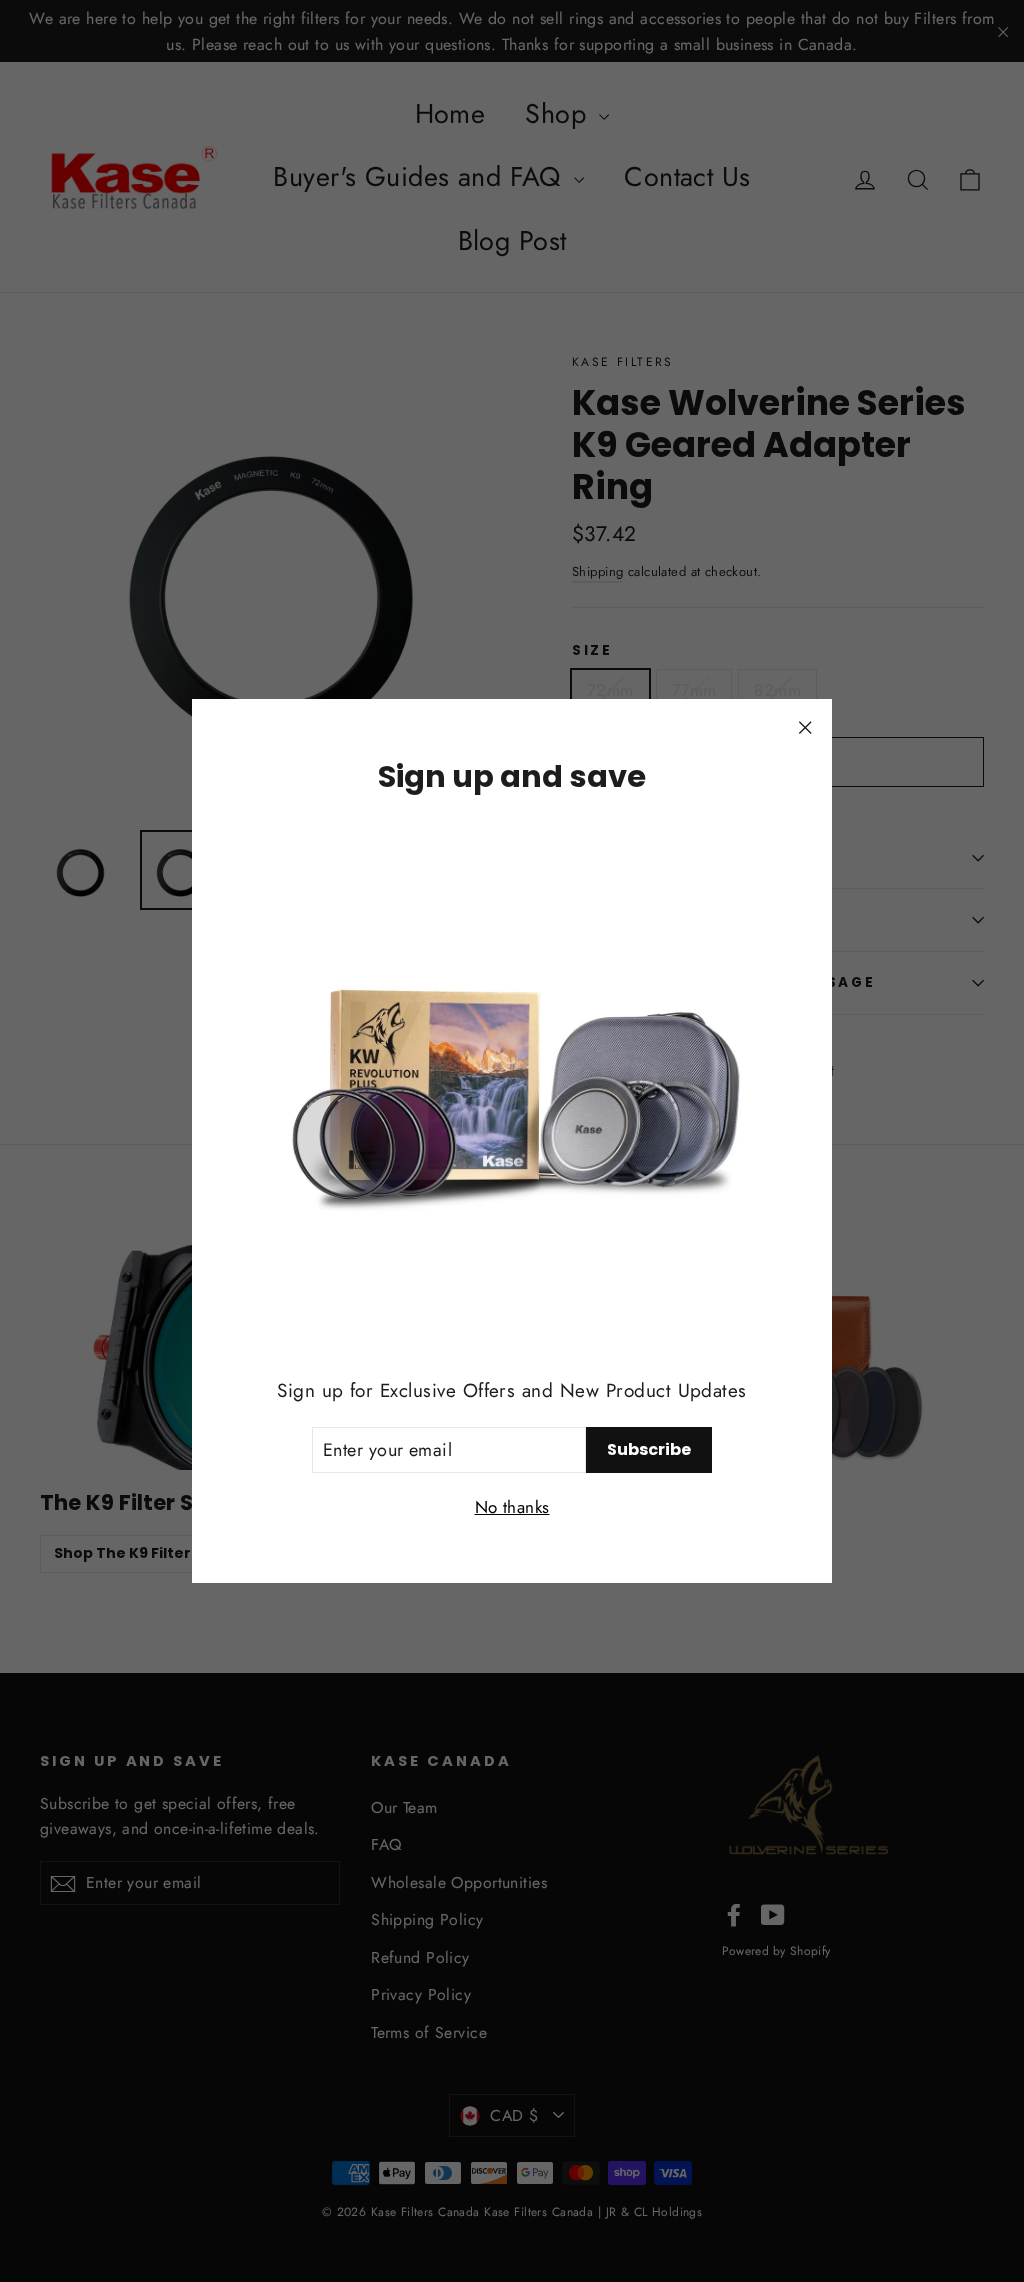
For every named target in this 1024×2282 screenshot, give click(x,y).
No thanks (512, 1507)
